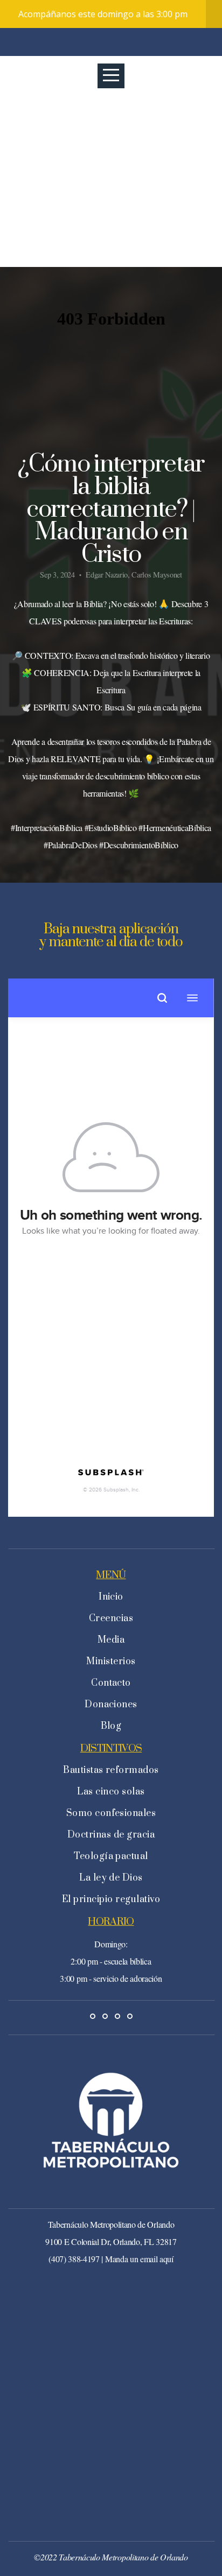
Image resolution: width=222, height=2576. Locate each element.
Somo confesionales (111, 1813)
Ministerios (111, 1662)
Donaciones (111, 1705)
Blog (111, 1726)
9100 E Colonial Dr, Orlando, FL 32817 (111, 2241)
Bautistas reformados (111, 1770)
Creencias (111, 1618)
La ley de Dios (111, 1878)
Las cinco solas (111, 1792)
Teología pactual (111, 1856)
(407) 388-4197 (74, 2259)
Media (111, 1640)
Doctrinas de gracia (111, 1835)
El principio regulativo (111, 1899)
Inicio (111, 1597)
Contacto (111, 1683)
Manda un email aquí (139, 2259)
